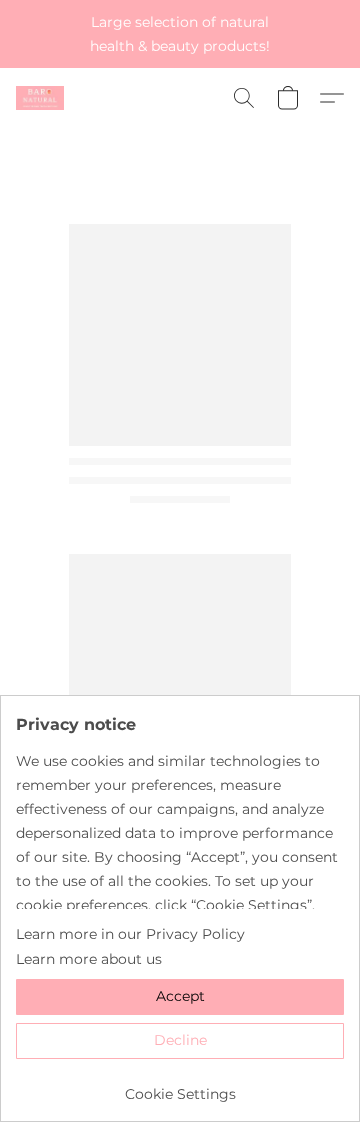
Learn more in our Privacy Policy (130, 934)
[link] (180, 1086)
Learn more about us (89, 959)
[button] (41, 98)
